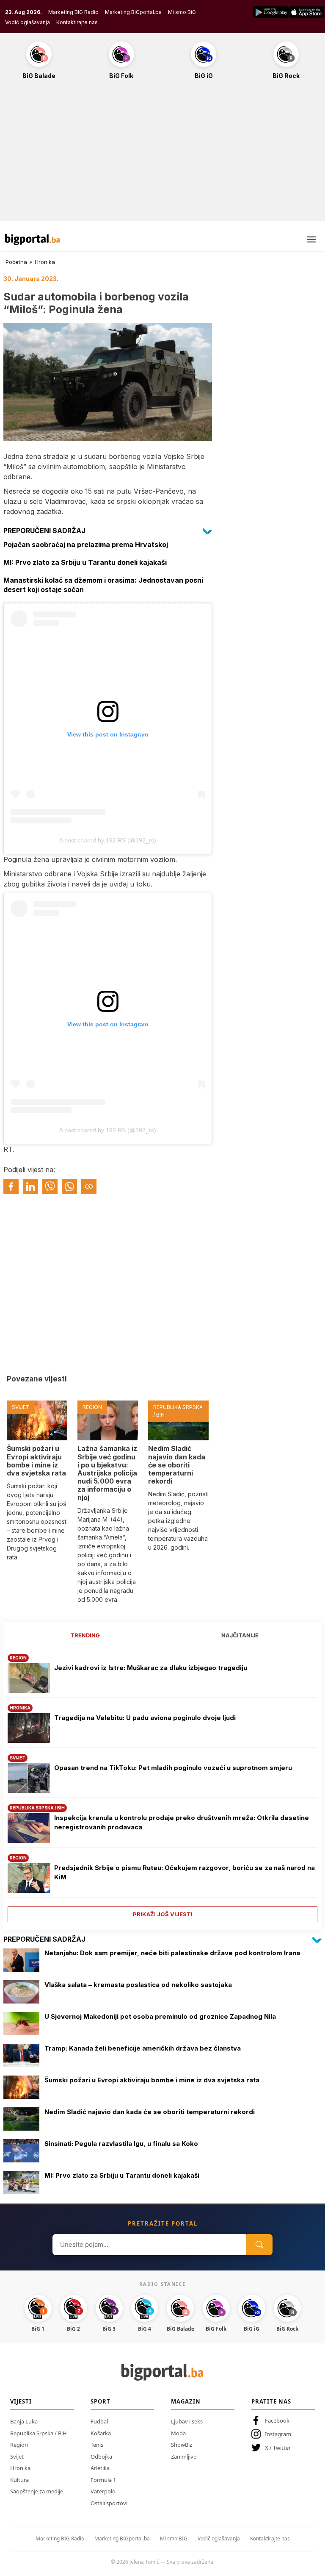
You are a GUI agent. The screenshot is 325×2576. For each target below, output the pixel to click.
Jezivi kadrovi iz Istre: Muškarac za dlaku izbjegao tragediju (151, 1668)
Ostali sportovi (109, 2503)
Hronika (45, 262)
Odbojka (101, 2457)
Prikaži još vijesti (163, 1914)
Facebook (277, 2420)
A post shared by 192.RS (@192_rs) (108, 840)
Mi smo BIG (174, 2538)
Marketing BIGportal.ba (122, 2538)
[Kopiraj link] (89, 1187)
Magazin (186, 2401)
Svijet (17, 2457)
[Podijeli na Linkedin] (30, 1187)
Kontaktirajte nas (77, 22)
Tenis (97, 2445)
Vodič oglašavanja (28, 22)
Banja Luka (24, 2421)
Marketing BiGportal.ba (133, 12)
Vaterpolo (103, 2491)
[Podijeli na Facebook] (11, 1187)
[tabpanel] (162, 1785)
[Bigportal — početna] (33, 239)
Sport (101, 2401)
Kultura (19, 2480)
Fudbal (99, 2421)
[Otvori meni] (311, 239)
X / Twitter (278, 2448)
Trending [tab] (85, 1635)
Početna (16, 262)
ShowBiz (182, 2445)
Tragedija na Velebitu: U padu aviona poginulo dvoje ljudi (145, 1718)
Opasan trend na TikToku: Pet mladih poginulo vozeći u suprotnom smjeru (173, 1768)
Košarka (101, 2433)
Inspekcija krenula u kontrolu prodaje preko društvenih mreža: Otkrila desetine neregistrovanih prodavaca (182, 1823)
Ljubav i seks (187, 2421)
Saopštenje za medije (37, 2491)
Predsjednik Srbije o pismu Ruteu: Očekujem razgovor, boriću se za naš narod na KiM (185, 1873)
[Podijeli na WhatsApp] (69, 1187)
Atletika (100, 2468)
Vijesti (21, 2401)
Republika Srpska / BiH (39, 2433)
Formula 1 (103, 2480)
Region (19, 2445)
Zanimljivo (184, 2457)
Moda (178, 2433)
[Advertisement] (162, 155)
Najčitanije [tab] (240, 1635)
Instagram (278, 2434)
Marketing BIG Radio (73, 12)
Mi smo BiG (182, 12)
